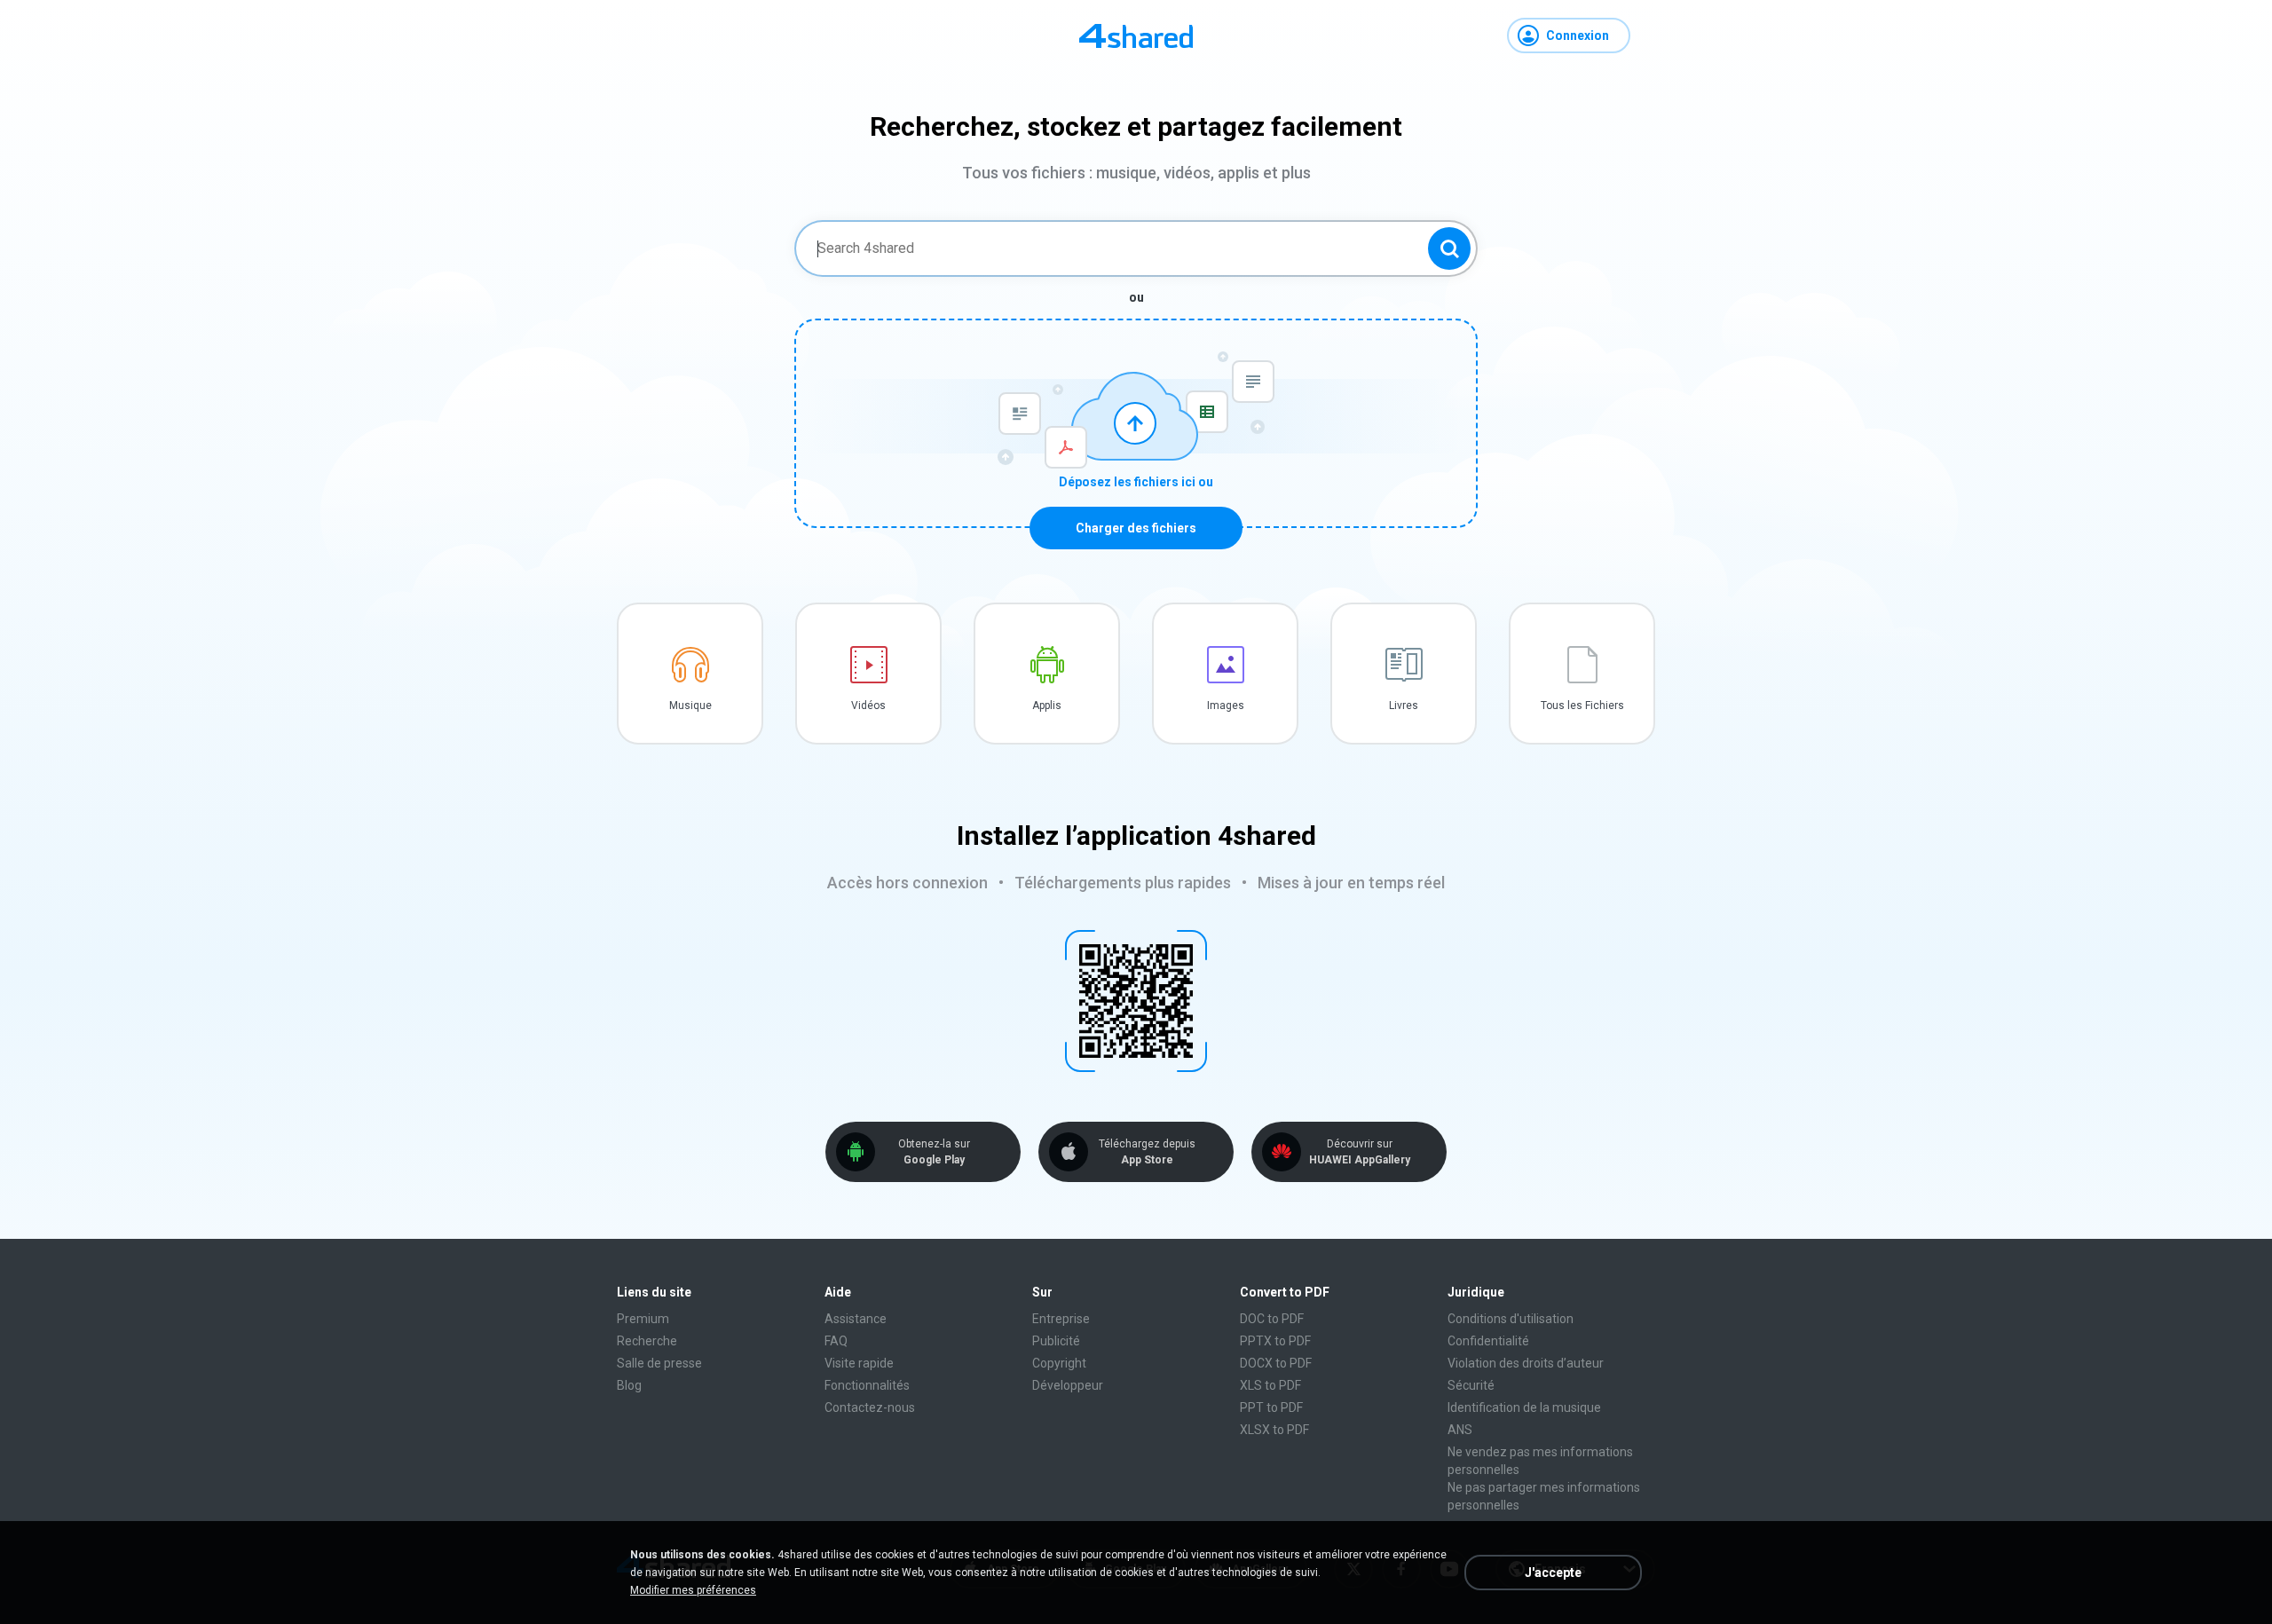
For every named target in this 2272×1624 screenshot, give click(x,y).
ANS (1460, 1430)
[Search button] (1449, 248)
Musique (690, 706)
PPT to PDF (1271, 1407)
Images (1226, 706)
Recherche (647, 1341)
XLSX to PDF (1274, 1430)
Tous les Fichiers (1582, 706)
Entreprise (1061, 1319)
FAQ (836, 1341)
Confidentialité (1488, 1341)
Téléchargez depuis (1147, 1152)
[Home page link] (1136, 35)
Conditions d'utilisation (1511, 1319)
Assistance (856, 1319)
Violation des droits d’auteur (1526, 1363)
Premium (643, 1319)
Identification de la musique (1524, 1407)
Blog (629, 1385)
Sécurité (1471, 1385)
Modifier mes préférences (693, 1590)
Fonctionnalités (867, 1385)
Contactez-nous (870, 1407)
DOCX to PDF (1276, 1363)
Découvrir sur (1360, 1152)
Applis (1047, 706)
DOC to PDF (1272, 1319)
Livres (1404, 706)
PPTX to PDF (1275, 1341)
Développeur (1068, 1385)
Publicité (1056, 1341)
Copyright (1059, 1363)
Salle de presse (659, 1363)
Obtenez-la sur (934, 1152)
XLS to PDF (1270, 1385)
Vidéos (868, 706)
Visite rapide (859, 1363)
